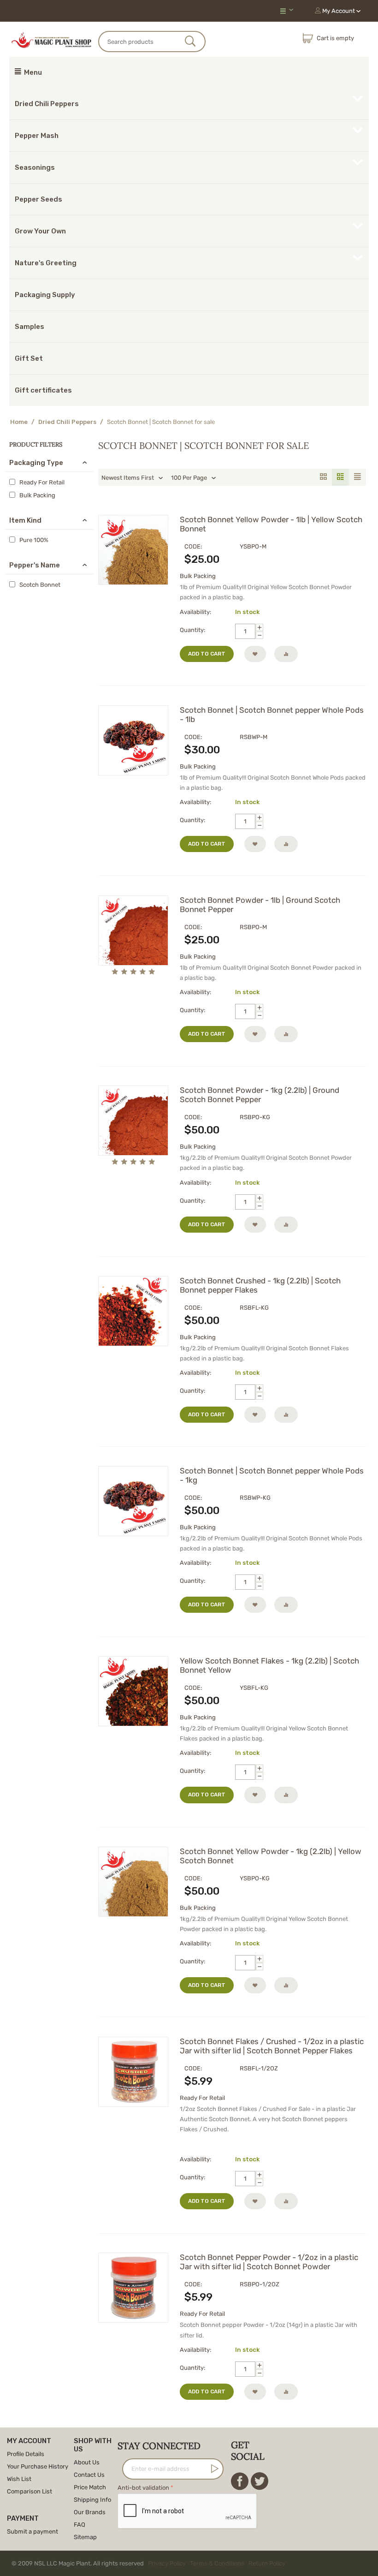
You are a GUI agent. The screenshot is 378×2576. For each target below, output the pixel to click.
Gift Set (29, 358)
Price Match (90, 2487)
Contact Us (89, 2475)
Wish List (19, 2479)
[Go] (213, 2469)
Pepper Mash (37, 136)
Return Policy (267, 2563)
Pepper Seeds (38, 199)
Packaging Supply (45, 295)
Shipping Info (92, 2500)
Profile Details (26, 2454)
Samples (30, 327)
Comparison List (30, 2491)
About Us (87, 2462)
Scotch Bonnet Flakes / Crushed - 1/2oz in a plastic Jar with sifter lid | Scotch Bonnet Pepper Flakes (272, 2046)
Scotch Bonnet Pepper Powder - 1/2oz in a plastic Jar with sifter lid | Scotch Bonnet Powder (269, 2262)
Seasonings (35, 167)
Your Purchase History (38, 2466)
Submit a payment (32, 2531)
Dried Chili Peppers (47, 104)
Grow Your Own (40, 231)
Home (19, 422)
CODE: (193, 546)
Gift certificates (43, 390)
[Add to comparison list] (286, 654)
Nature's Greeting (46, 263)
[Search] (191, 42)
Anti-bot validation (143, 2488)
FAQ (80, 2525)
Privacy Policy (167, 2563)
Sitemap (85, 2537)
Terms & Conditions (217, 2563)
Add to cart (207, 654)
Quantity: (192, 630)
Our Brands (90, 2512)
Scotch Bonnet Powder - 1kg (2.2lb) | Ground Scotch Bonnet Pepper (260, 1095)
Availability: (195, 612)
